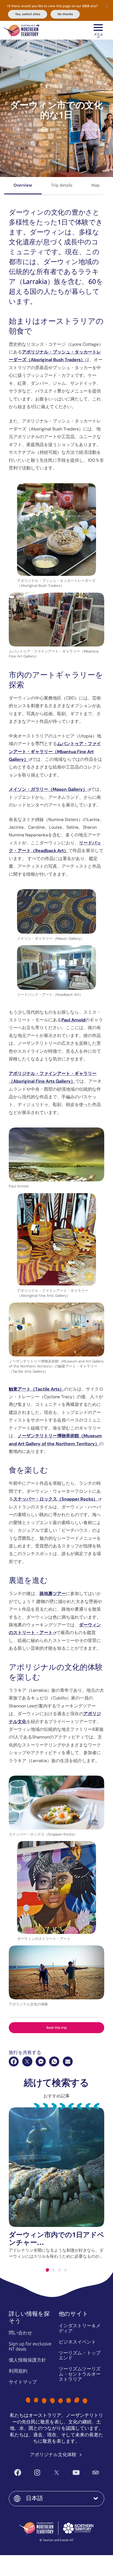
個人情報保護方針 (27, 2360)
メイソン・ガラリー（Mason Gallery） (48, 789)
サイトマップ (23, 2382)
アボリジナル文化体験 (54, 2455)
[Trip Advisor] (96, 2473)
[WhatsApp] (54, 2061)
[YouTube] (76, 2473)
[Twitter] (57, 2473)
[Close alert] (107, 6)
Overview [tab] (23, 185)
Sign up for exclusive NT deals (30, 2346)
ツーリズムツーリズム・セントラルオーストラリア (80, 2374)
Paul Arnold (73, 1020)
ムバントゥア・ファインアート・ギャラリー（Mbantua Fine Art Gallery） (55, 751)
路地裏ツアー (53, 1594)
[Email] (68, 2061)
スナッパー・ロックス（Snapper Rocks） (55, 1499)
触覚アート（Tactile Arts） (36, 1389)
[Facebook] (14, 2061)
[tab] (47, 2270)
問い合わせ (20, 2333)
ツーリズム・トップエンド (80, 2355)
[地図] (22, 30)
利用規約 (18, 2371)
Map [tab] (95, 185)
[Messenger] (41, 2061)
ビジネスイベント (77, 2342)
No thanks (65, 14)
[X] (27, 2061)
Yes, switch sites (28, 14)
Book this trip (57, 2028)
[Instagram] (37, 2473)
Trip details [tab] (62, 185)
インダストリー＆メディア (80, 2328)
